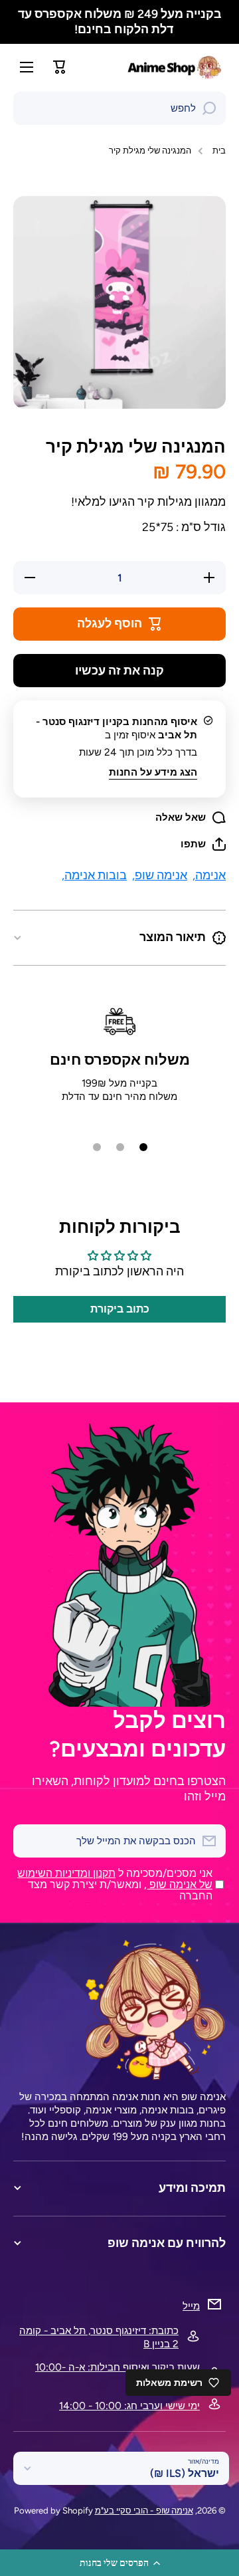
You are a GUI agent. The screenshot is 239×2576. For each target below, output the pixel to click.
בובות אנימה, (94, 875)
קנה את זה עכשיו (119, 670)
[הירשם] (30, 1841)
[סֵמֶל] (176, 67)
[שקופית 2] (120, 1147)
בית (219, 150)
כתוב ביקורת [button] (120, 1309)
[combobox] (119, 108)
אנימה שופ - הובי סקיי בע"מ (144, 2510)
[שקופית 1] (143, 1147)
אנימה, (209, 875)
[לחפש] (209, 108)
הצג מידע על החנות (153, 772)
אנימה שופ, (160, 875)
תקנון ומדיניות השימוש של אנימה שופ (115, 1879)
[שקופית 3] (97, 1147)
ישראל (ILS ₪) (185, 2473)
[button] (119, 2563)
